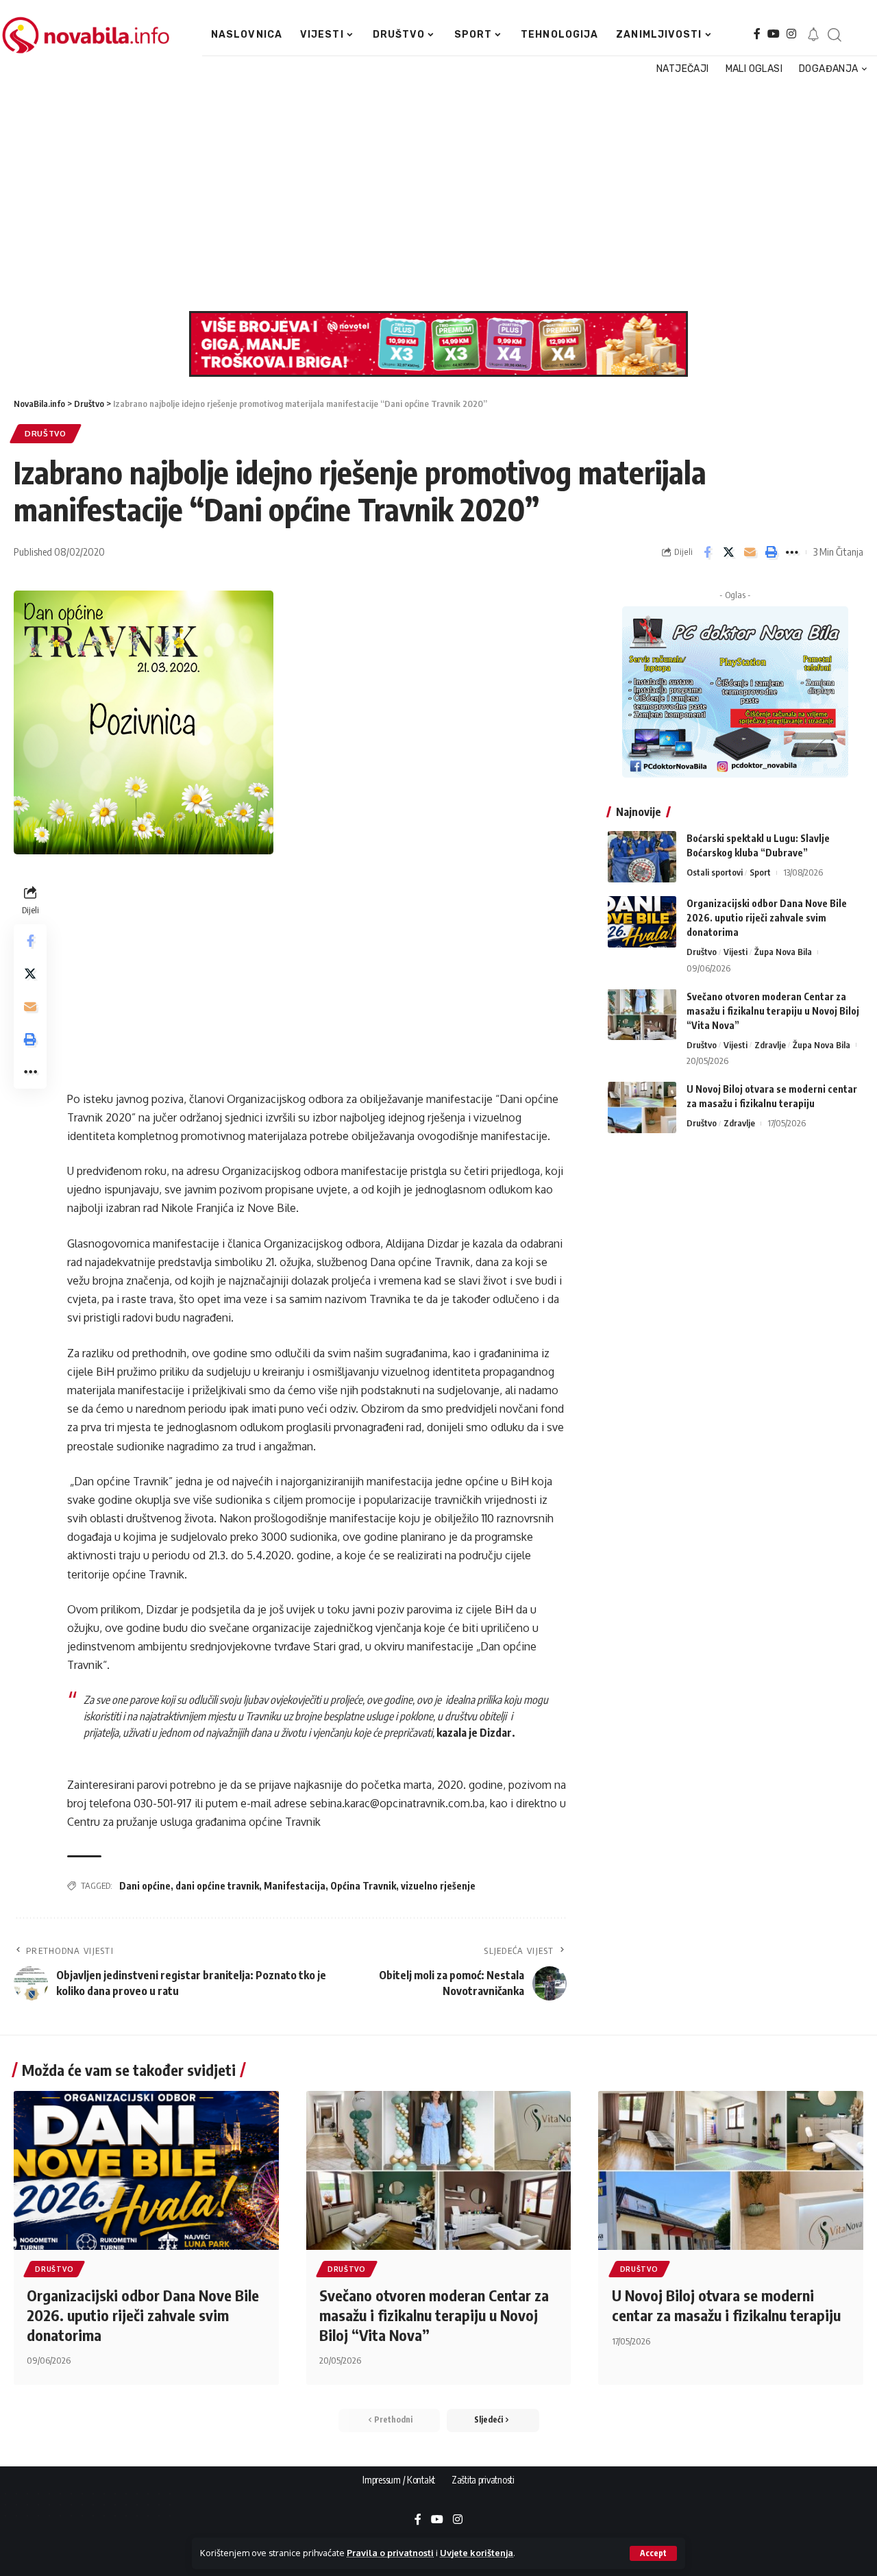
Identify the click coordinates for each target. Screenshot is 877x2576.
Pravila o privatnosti (390, 2553)
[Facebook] (757, 34)
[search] (834, 35)
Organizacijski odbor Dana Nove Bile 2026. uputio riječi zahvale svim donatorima (767, 918)
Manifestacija (295, 1886)
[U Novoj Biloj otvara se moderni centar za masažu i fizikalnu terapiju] (642, 1107)
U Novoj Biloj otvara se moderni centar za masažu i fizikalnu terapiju (726, 2305)
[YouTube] (774, 34)
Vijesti (736, 952)
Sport (760, 872)
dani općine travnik (217, 1886)
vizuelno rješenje (438, 1886)
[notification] (813, 35)
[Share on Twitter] (728, 552)
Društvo (46, 433)
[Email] (750, 552)
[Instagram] (791, 34)
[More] (792, 552)
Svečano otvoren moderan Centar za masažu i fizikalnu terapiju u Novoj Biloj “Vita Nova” (773, 1010)
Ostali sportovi (715, 872)
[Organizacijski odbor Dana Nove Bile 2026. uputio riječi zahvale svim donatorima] (642, 922)
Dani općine (145, 1886)
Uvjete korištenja (477, 2553)
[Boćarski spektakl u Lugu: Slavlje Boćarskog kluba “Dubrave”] (642, 857)
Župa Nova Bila (783, 952)
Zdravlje (770, 1044)
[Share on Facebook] (707, 552)
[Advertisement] (434, 195)
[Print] (771, 552)
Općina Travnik (363, 1886)
